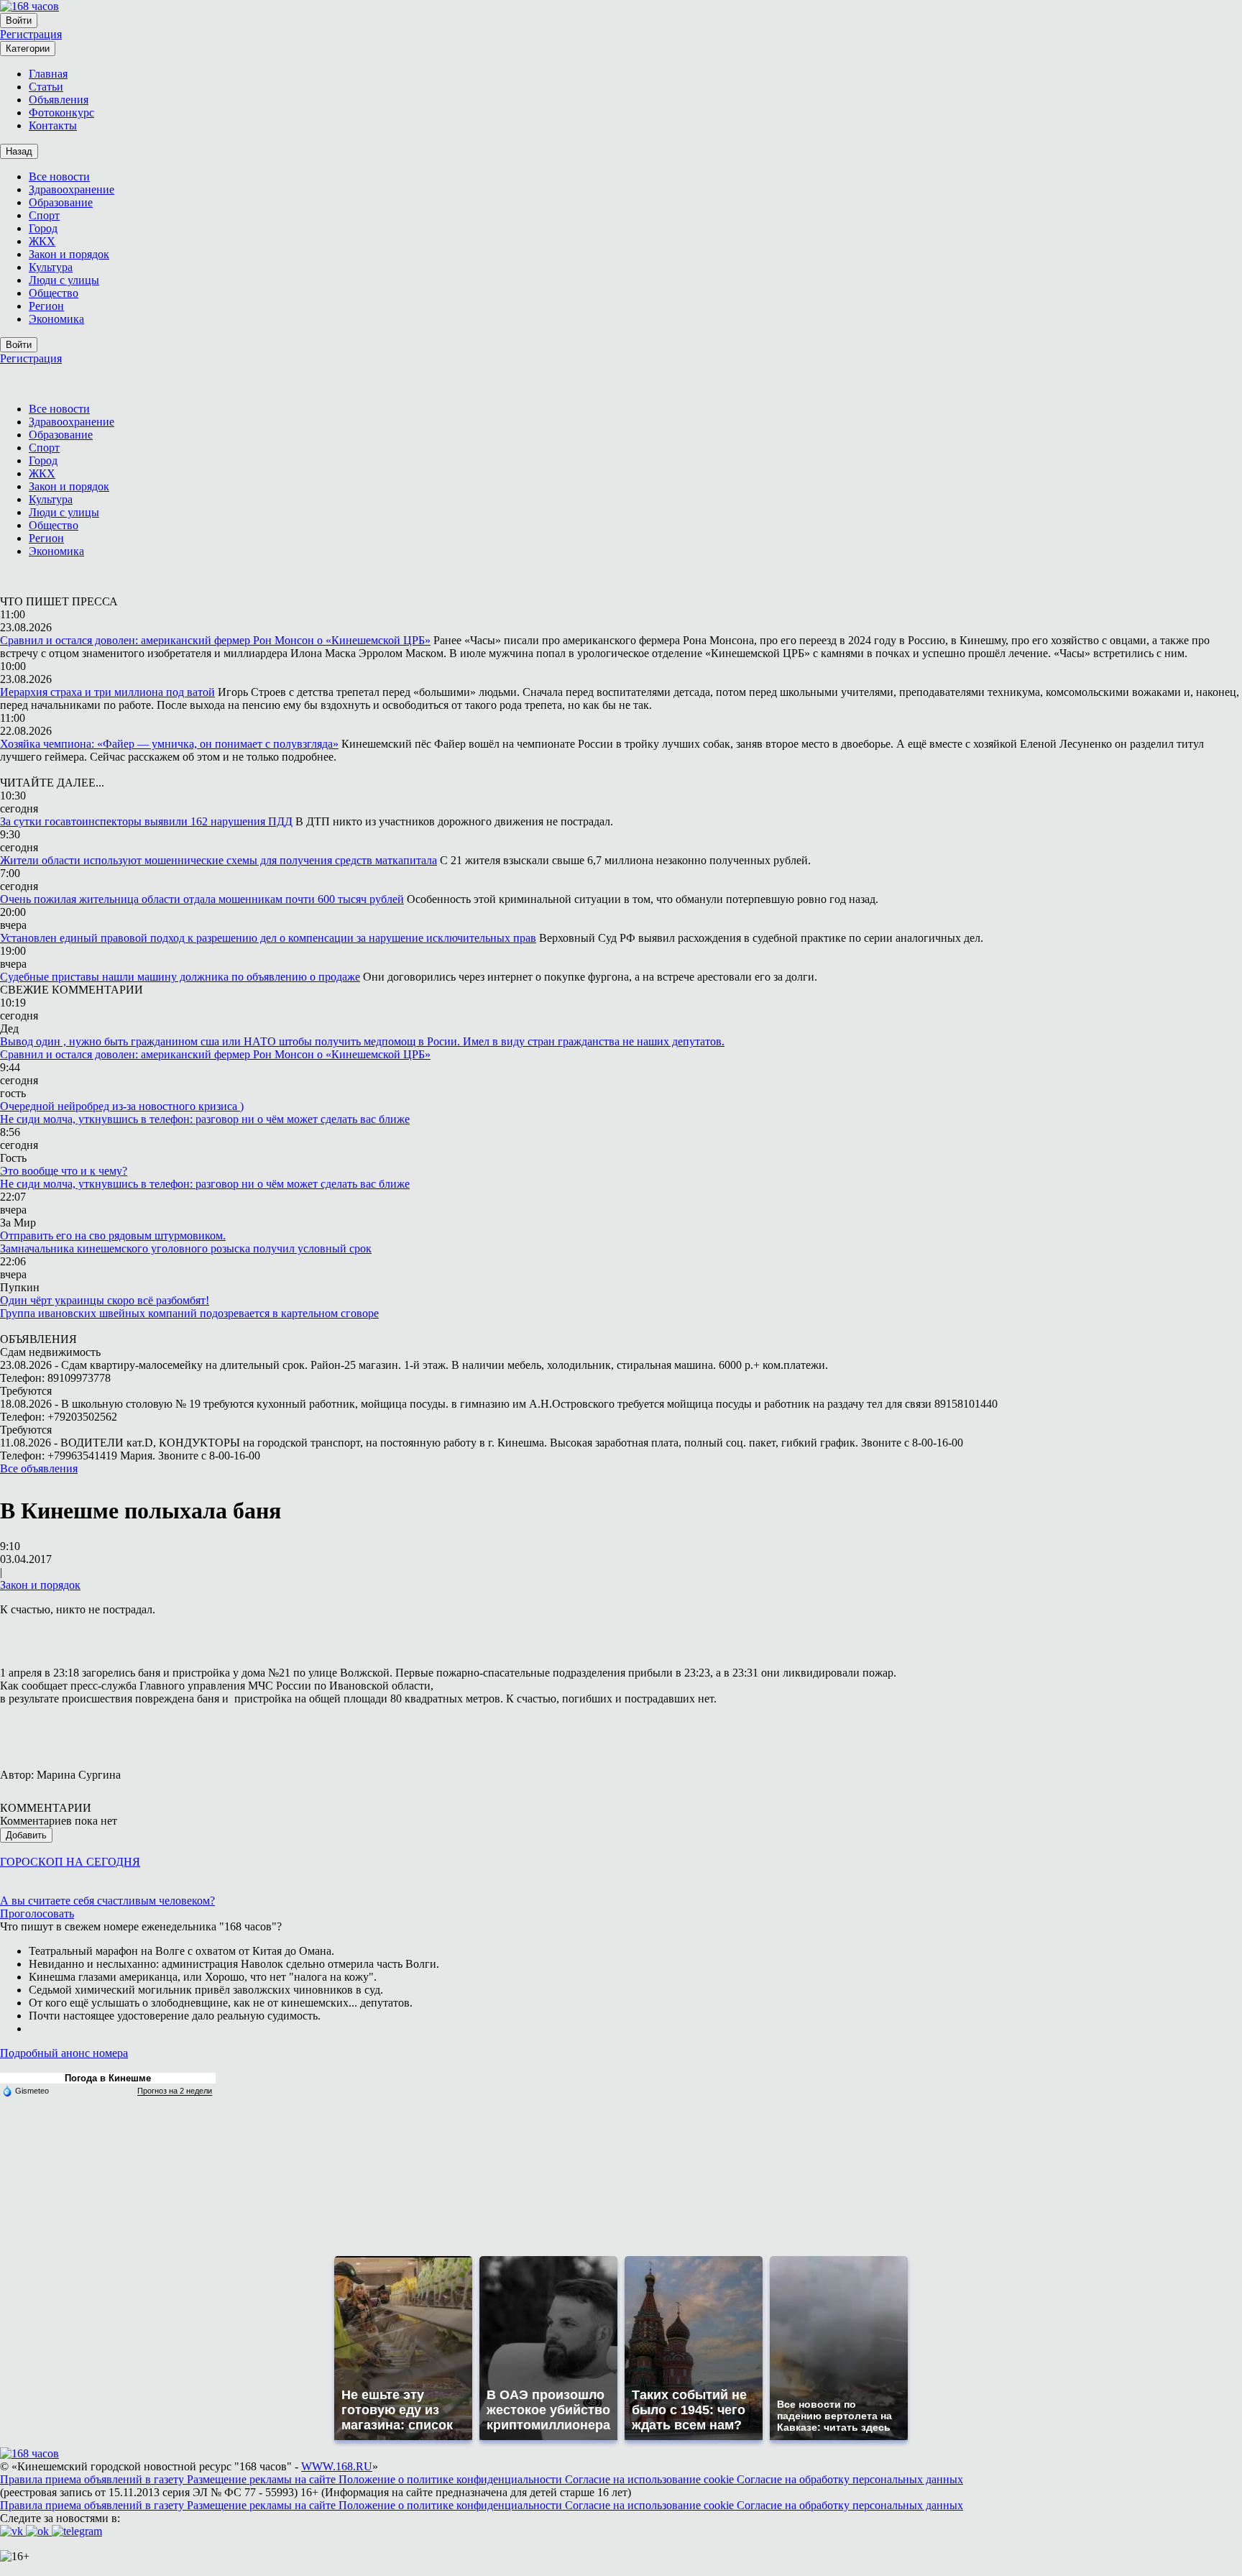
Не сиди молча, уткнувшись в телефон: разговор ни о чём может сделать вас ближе (205, 1119)
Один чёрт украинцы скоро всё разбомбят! (105, 1300)
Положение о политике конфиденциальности (452, 2479)
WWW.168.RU (337, 2466)
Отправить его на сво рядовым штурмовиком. (113, 1236)
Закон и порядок (40, 1585)
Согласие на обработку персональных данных (850, 2479)
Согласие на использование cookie (651, 2479)
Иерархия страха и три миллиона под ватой (107, 692)
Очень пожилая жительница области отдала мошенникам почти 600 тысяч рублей (202, 899)
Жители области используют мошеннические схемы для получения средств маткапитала (218, 860)
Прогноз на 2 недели (175, 2091)
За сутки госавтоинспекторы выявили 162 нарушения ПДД (146, 821)
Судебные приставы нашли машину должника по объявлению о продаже (180, 977)
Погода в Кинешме (108, 2078)
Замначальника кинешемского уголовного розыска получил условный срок (186, 1248)
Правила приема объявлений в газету (93, 2479)
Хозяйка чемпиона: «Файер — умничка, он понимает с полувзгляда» (169, 744)
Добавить (26, 1835)
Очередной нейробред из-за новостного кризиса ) (122, 1106)
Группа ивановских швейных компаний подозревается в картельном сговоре (189, 1313)
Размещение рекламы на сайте (263, 2479)
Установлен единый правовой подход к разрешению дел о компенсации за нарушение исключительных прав (268, 938)
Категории (28, 49)
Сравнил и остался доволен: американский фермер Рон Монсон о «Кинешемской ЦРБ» (215, 640)
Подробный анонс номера (64, 2053)
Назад (19, 151)
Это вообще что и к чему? (64, 1171)
